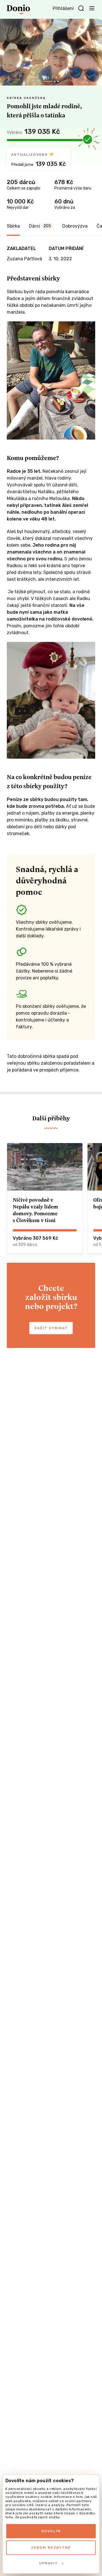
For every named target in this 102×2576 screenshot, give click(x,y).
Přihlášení (63, 8)
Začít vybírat (51, 1328)
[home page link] (18, 9)
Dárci (40, 226)
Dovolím (51, 2531)
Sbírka (13, 226)
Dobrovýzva (75, 226)
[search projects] (81, 9)
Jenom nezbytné (51, 2548)
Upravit (49, 2563)
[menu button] (92, 8)
